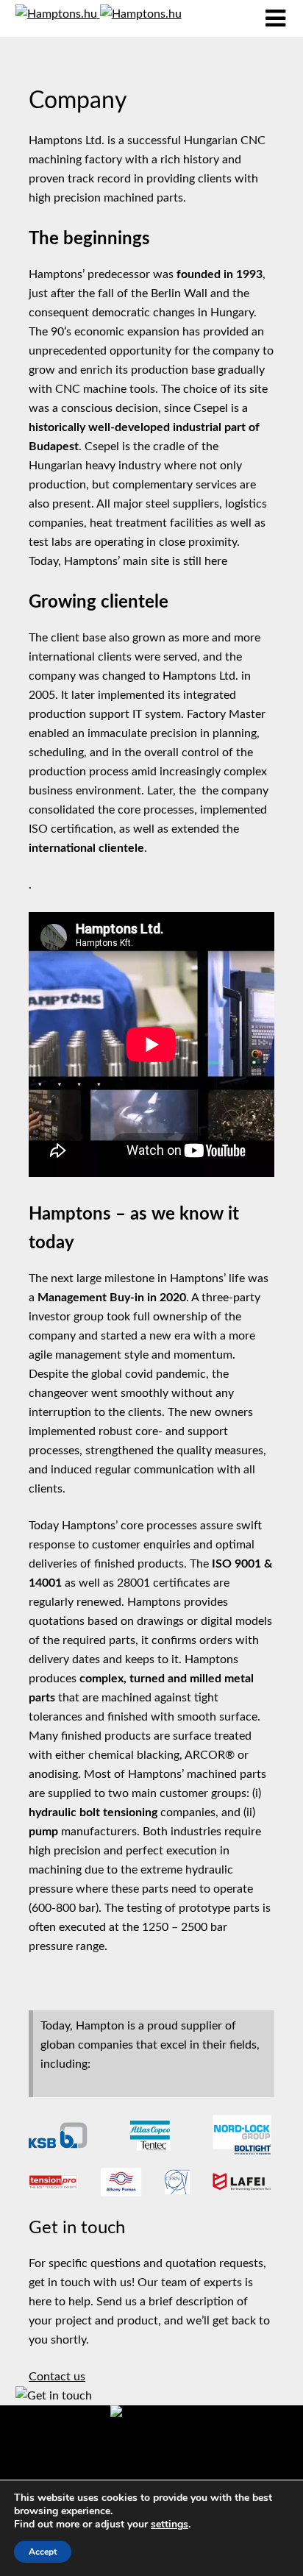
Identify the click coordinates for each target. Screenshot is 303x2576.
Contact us (57, 2377)
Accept (43, 2552)
